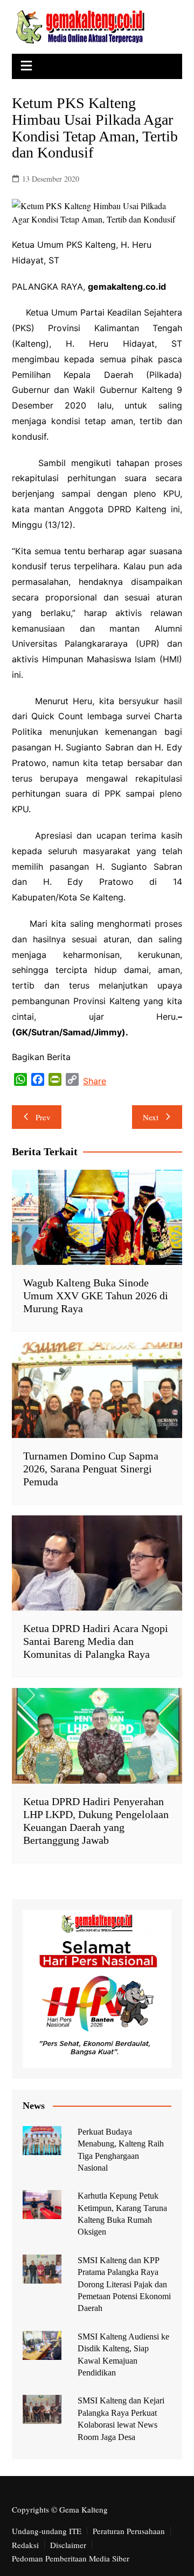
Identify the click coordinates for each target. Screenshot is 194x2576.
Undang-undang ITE (47, 2531)
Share (95, 1081)
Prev (43, 1117)
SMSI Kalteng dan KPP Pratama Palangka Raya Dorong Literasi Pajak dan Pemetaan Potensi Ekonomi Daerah (124, 2284)
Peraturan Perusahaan (129, 2531)
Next (151, 1117)
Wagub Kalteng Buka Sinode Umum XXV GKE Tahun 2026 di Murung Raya (96, 1296)
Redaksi (25, 2545)
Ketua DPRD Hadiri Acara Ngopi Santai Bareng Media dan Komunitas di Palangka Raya (96, 1641)
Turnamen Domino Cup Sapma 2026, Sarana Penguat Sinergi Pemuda (91, 1469)
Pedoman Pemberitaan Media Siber (71, 2558)
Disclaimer (68, 2545)
